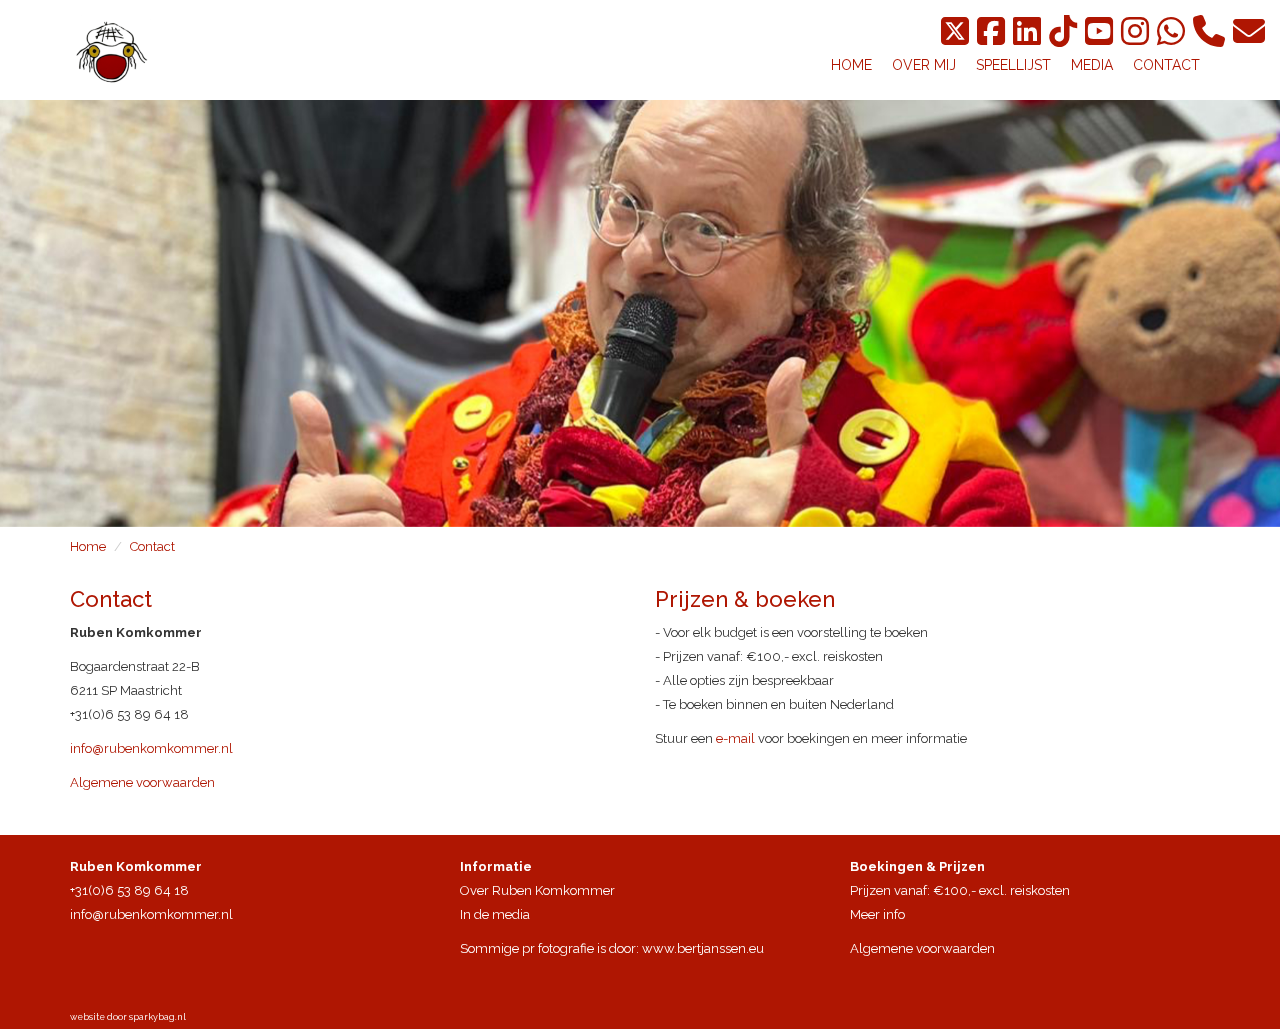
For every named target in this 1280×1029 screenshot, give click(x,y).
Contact (152, 546)
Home (88, 546)
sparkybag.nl (157, 1017)
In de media (495, 914)
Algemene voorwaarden (142, 782)
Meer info (877, 914)
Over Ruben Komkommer (537, 890)
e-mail (735, 738)
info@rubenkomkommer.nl (151, 748)
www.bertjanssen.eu (703, 948)
